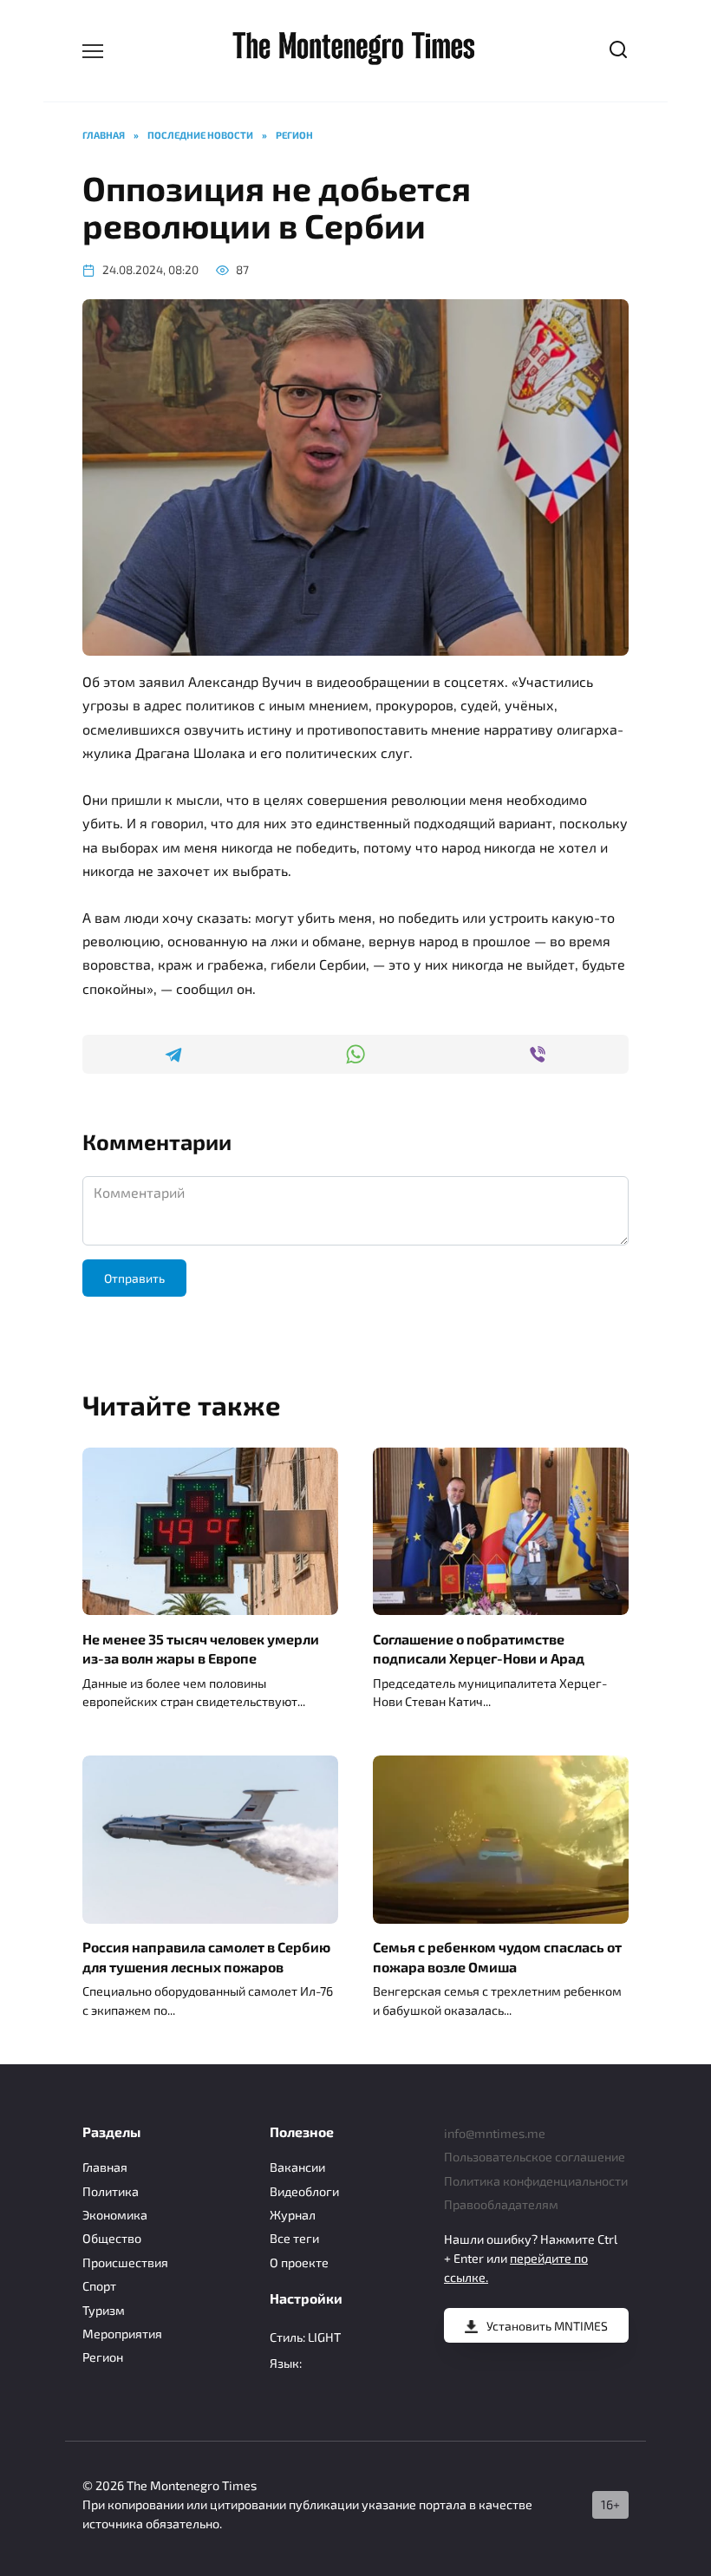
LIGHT (324, 2337)
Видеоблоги (304, 2191)
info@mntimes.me (495, 2133)
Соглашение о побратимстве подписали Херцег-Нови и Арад (479, 1648)
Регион (103, 2357)
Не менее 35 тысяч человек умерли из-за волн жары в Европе (201, 1648)
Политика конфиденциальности (536, 2181)
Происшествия (125, 2262)
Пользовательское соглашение (535, 2157)
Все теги (294, 2238)
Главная (105, 2167)
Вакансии (297, 2167)
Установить (547, 2326)
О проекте (299, 2262)
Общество (112, 2238)
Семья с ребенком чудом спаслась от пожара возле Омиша (497, 1956)
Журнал (293, 2215)
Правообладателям (501, 2204)
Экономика (115, 2215)
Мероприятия (122, 2334)
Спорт (99, 2286)
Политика (111, 2191)
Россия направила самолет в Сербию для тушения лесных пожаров (206, 1956)
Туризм (104, 2310)
